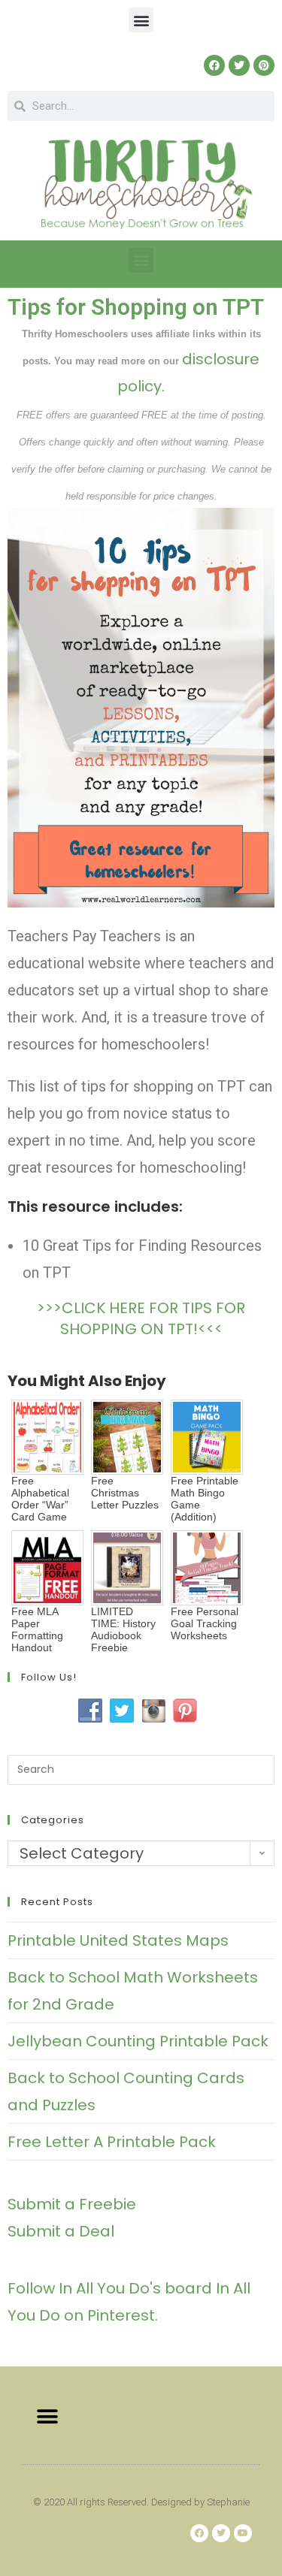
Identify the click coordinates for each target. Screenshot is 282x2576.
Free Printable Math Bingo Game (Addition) (205, 1499)
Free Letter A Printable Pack (112, 2142)
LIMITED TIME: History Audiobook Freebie (123, 1629)
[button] (141, 20)
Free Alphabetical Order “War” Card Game (40, 1499)
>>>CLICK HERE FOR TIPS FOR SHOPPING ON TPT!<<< (141, 1318)
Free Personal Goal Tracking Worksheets (205, 1623)
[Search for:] (141, 1768)
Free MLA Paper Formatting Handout (37, 1629)
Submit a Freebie (72, 2204)
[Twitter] (239, 65)
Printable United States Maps (118, 1940)
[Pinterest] (264, 65)
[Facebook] (214, 65)
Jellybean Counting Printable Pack (138, 2041)
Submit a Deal (61, 2231)
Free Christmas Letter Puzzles (125, 1493)
